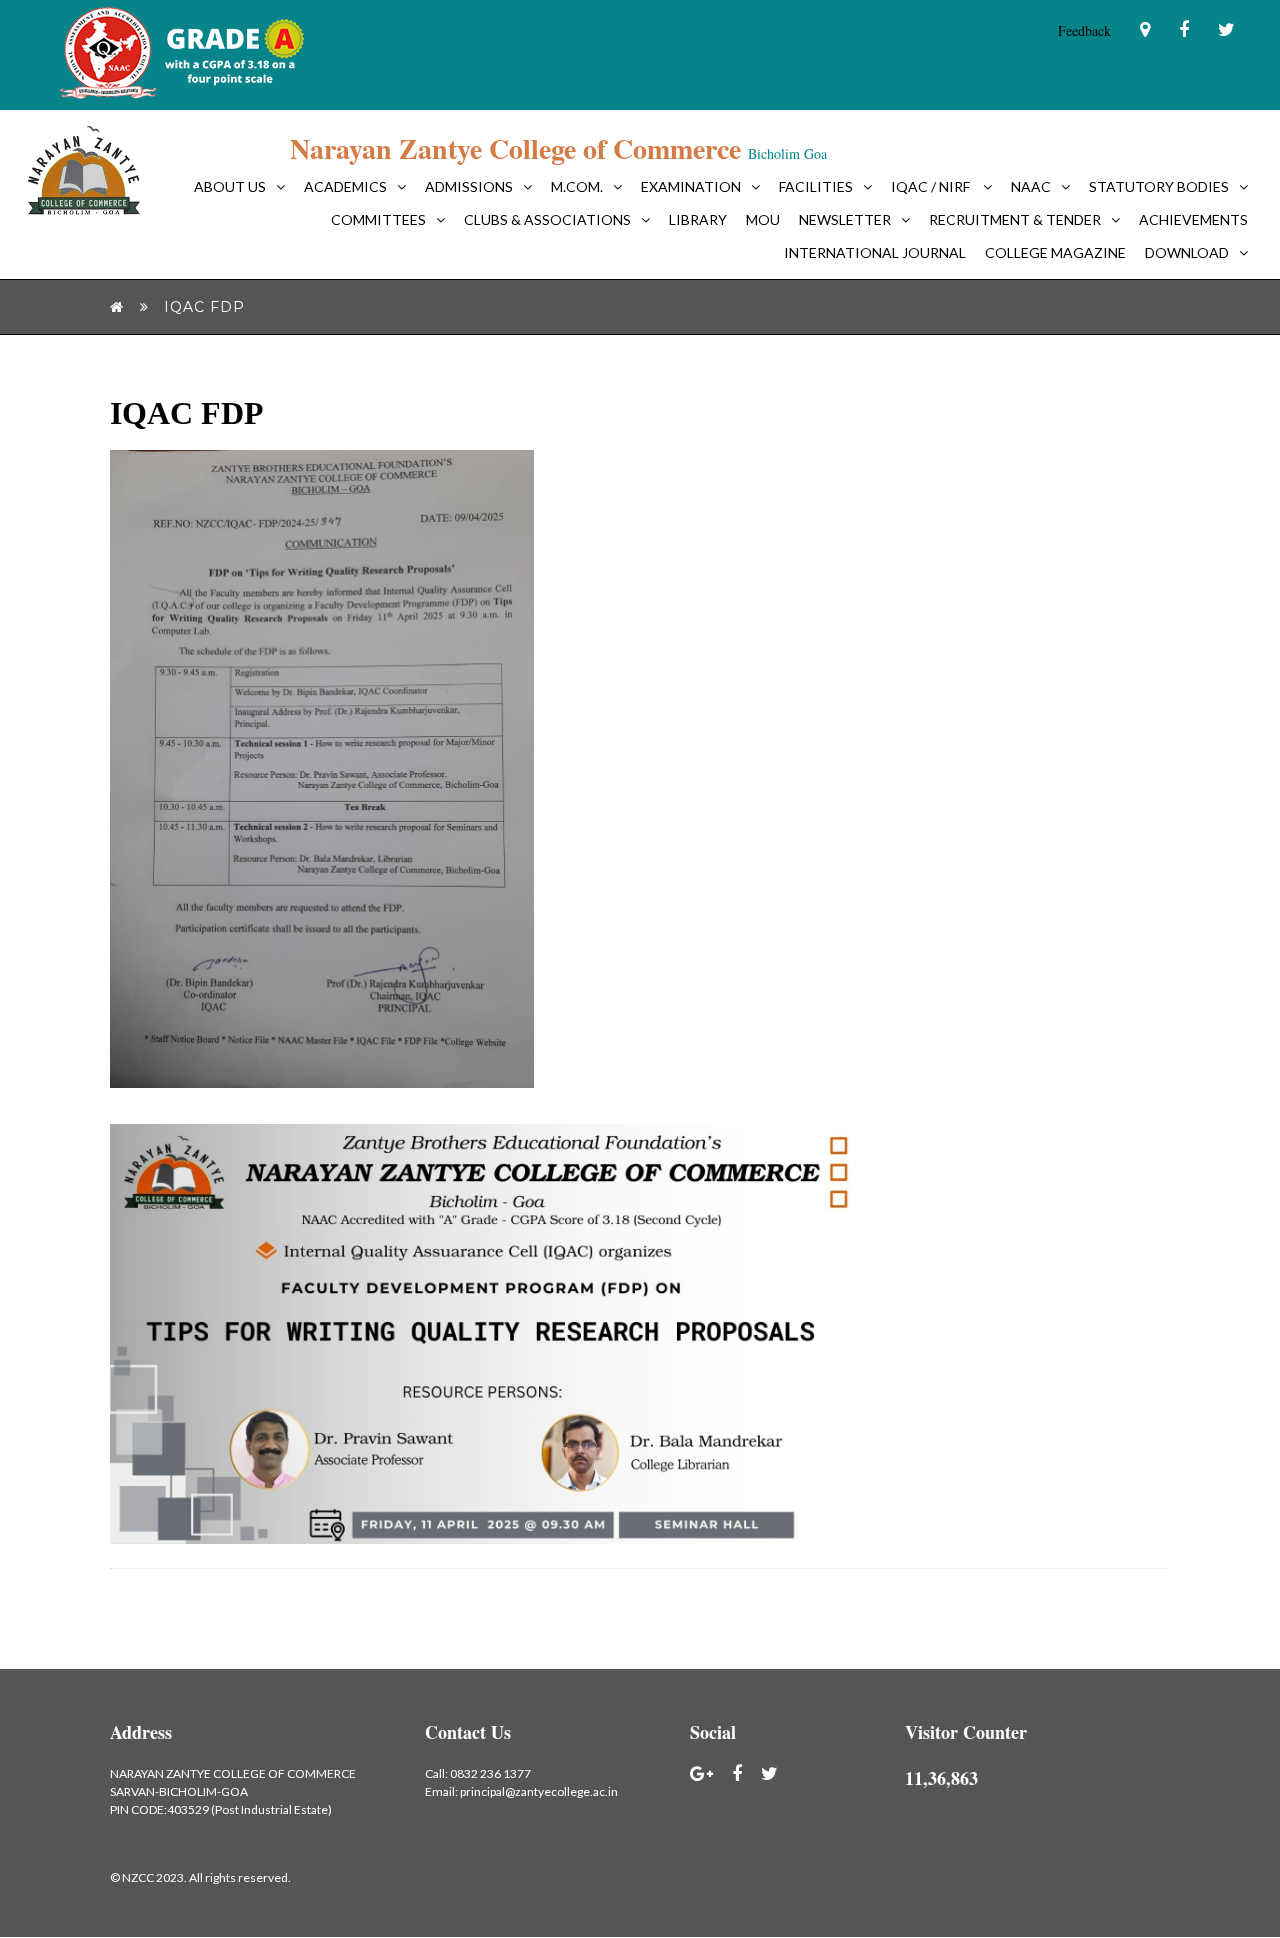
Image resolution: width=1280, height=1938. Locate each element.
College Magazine (1055, 252)
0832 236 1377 (490, 1773)
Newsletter (845, 219)
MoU (763, 219)
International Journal (875, 252)
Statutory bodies (1159, 186)
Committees (378, 219)
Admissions (469, 186)
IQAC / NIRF (932, 186)
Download (1187, 252)
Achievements (1193, 219)
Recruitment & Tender (1015, 219)
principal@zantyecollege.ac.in (539, 1791)
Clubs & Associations (547, 219)
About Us (230, 186)
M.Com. (577, 186)
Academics (345, 186)
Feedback (1084, 30)
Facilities (816, 186)
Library (698, 219)
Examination (691, 186)
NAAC (1031, 186)
